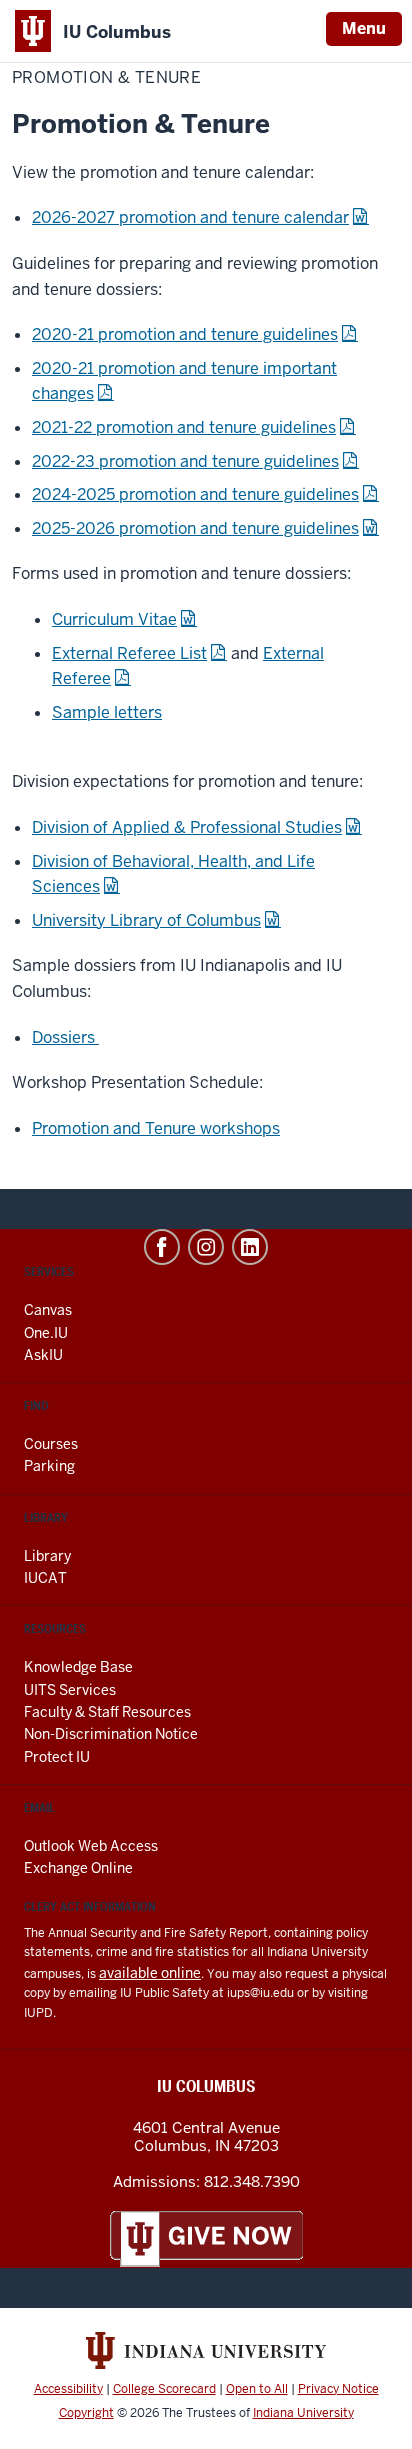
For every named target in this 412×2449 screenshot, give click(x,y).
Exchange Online (78, 1868)
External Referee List (129, 653)
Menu (364, 28)
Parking (49, 1466)
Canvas (48, 1310)
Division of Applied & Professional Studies (187, 827)
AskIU (43, 1355)
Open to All (257, 2389)
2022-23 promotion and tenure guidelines (185, 461)
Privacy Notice (338, 2389)
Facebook (162, 1247)
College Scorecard (164, 2389)
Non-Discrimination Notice (111, 1734)
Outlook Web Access (91, 1846)
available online (150, 1973)
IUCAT (45, 1578)
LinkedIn (250, 1247)
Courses (51, 1444)
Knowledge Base (78, 1667)
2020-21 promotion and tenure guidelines (185, 334)
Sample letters (107, 712)
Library (47, 1556)
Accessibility (68, 2389)
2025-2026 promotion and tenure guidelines (195, 528)
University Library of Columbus (146, 920)
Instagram (206, 1247)
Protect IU (57, 1757)
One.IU (46, 1333)
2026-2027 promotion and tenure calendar (190, 217)
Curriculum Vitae (114, 619)
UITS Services (70, 1690)
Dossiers (65, 1037)
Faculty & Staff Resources (107, 1712)
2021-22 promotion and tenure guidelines (184, 427)
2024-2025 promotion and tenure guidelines (195, 494)
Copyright (86, 2413)
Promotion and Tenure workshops (156, 1128)
